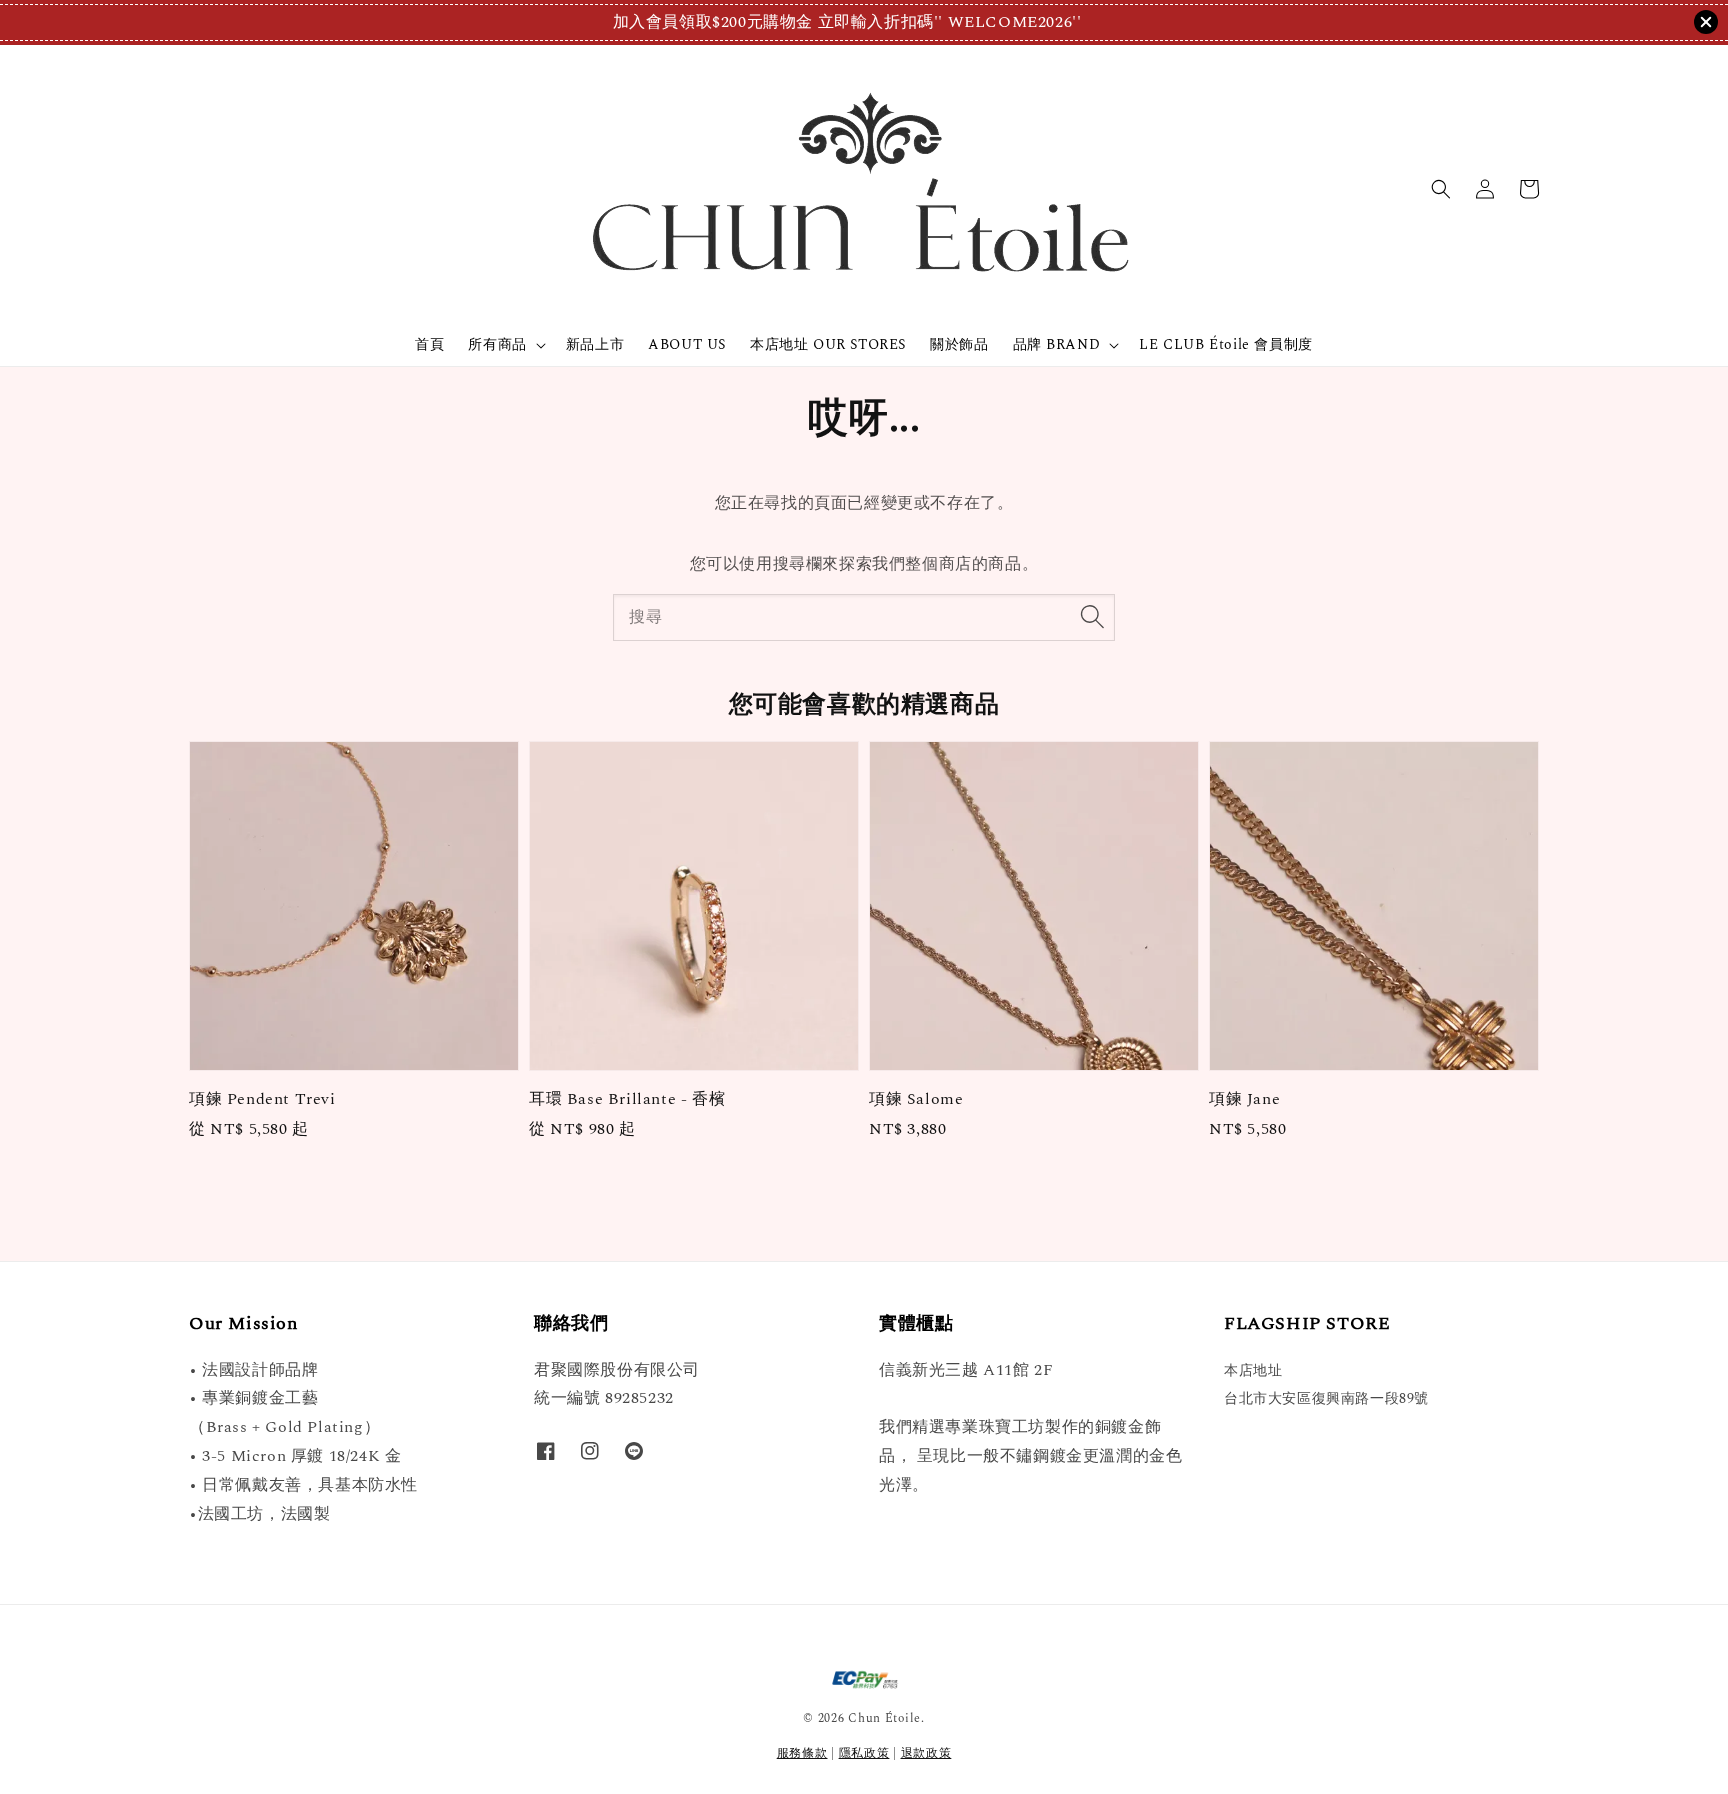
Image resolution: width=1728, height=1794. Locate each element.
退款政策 (926, 1753)
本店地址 (1253, 1371)
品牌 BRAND (1057, 345)
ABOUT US (687, 344)
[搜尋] (1092, 617)
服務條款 (802, 1753)
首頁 (429, 344)
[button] (1441, 189)
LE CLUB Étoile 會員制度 (1225, 344)
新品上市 (595, 344)
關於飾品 (959, 344)
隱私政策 (864, 1753)
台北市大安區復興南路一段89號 (1326, 1398)
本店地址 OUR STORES (828, 344)
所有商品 (497, 345)
